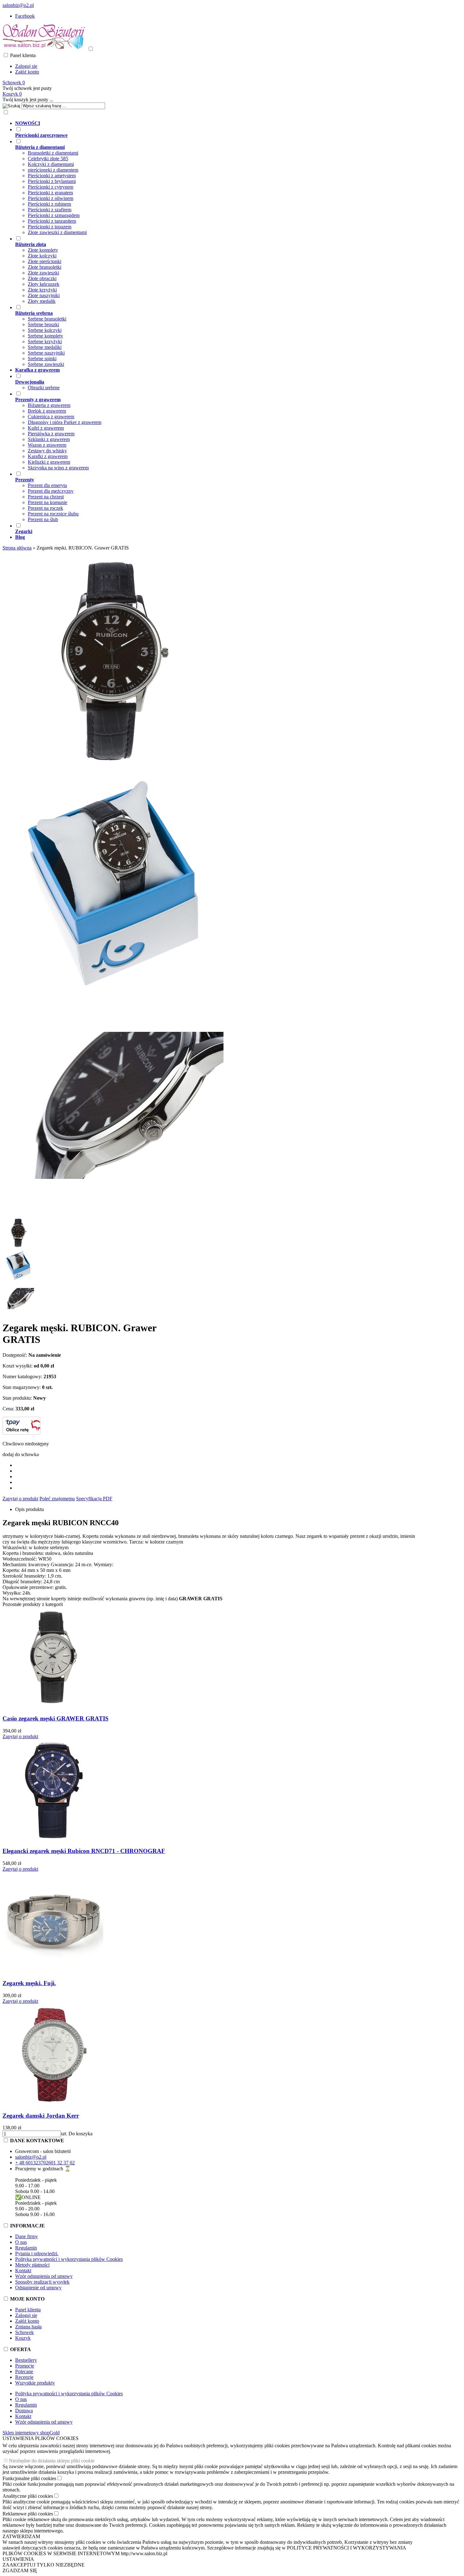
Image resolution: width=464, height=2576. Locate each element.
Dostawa (24, 2411)
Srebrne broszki (43, 324)
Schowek (24, 2332)
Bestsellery (26, 2360)
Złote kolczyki (42, 256)
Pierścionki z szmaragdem (54, 215)
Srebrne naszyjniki (46, 353)
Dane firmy (27, 2236)
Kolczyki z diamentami (51, 164)
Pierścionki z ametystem (52, 176)
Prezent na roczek (45, 508)
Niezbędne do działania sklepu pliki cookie (52, 2461)
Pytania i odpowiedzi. (37, 2253)
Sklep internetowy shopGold (31, 2433)
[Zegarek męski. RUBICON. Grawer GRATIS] (113, 770)
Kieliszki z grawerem (49, 462)
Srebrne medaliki (45, 347)
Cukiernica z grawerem (51, 417)
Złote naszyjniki (44, 295)
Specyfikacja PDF (94, 1499)
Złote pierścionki (45, 261)
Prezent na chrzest (46, 497)
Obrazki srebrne (44, 388)
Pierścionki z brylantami (52, 181)
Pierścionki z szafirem (50, 210)
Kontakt (23, 2270)
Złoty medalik (42, 301)
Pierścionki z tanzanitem (52, 221)
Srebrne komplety (45, 336)
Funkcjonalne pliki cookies (29, 2478)
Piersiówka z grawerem (51, 434)
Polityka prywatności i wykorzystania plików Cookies (69, 2259)
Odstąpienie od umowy (38, 2288)
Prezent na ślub (43, 519)
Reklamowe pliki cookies (28, 2514)
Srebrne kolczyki (45, 330)
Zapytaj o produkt (20, 1499)
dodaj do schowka (21, 1454)
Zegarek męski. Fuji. (29, 1983)
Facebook (25, 16)
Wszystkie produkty (35, 2383)
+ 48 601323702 (32, 2163)
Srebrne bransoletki (47, 319)
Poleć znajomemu (57, 1499)
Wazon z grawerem (47, 445)
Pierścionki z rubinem (49, 204)
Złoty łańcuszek (44, 284)
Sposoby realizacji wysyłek (42, 2282)
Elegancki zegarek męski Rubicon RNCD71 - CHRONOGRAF (84, 1851)
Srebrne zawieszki (46, 364)
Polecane (24, 2371)
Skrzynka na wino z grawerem (58, 468)
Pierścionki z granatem (50, 193)
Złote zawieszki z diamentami (57, 232)
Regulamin (26, 2248)
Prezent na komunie (48, 502)
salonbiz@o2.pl (18, 5)
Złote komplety (43, 250)
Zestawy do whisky (47, 451)
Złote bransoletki (45, 267)
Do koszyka (80, 2134)
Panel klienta (28, 2310)
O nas (21, 2242)
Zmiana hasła (28, 2327)
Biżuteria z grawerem (49, 405)
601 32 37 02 (62, 2163)
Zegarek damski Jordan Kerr (41, 2116)
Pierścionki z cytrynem (51, 187)
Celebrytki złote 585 (48, 159)
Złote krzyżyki (42, 290)
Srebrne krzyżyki (45, 341)
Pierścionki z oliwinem (51, 198)
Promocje (25, 2366)
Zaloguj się (26, 66)
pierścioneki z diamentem (53, 170)
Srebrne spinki (42, 359)
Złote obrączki (42, 278)
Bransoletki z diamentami (53, 153)
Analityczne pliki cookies (28, 2496)
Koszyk (23, 2338)
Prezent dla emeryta (47, 485)
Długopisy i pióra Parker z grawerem (65, 422)
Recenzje (24, 2377)
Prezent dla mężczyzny (51, 491)
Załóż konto (27, 72)
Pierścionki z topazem (50, 227)
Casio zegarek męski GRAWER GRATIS (56, 1718)
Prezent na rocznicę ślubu (53, 514)
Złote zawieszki (43, 273)
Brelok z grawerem (47, 411)
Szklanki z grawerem (49, 439)
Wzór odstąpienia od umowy (44, 2276)
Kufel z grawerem (46, 428)
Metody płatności (32, 2265)
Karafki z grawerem (48, 456)
